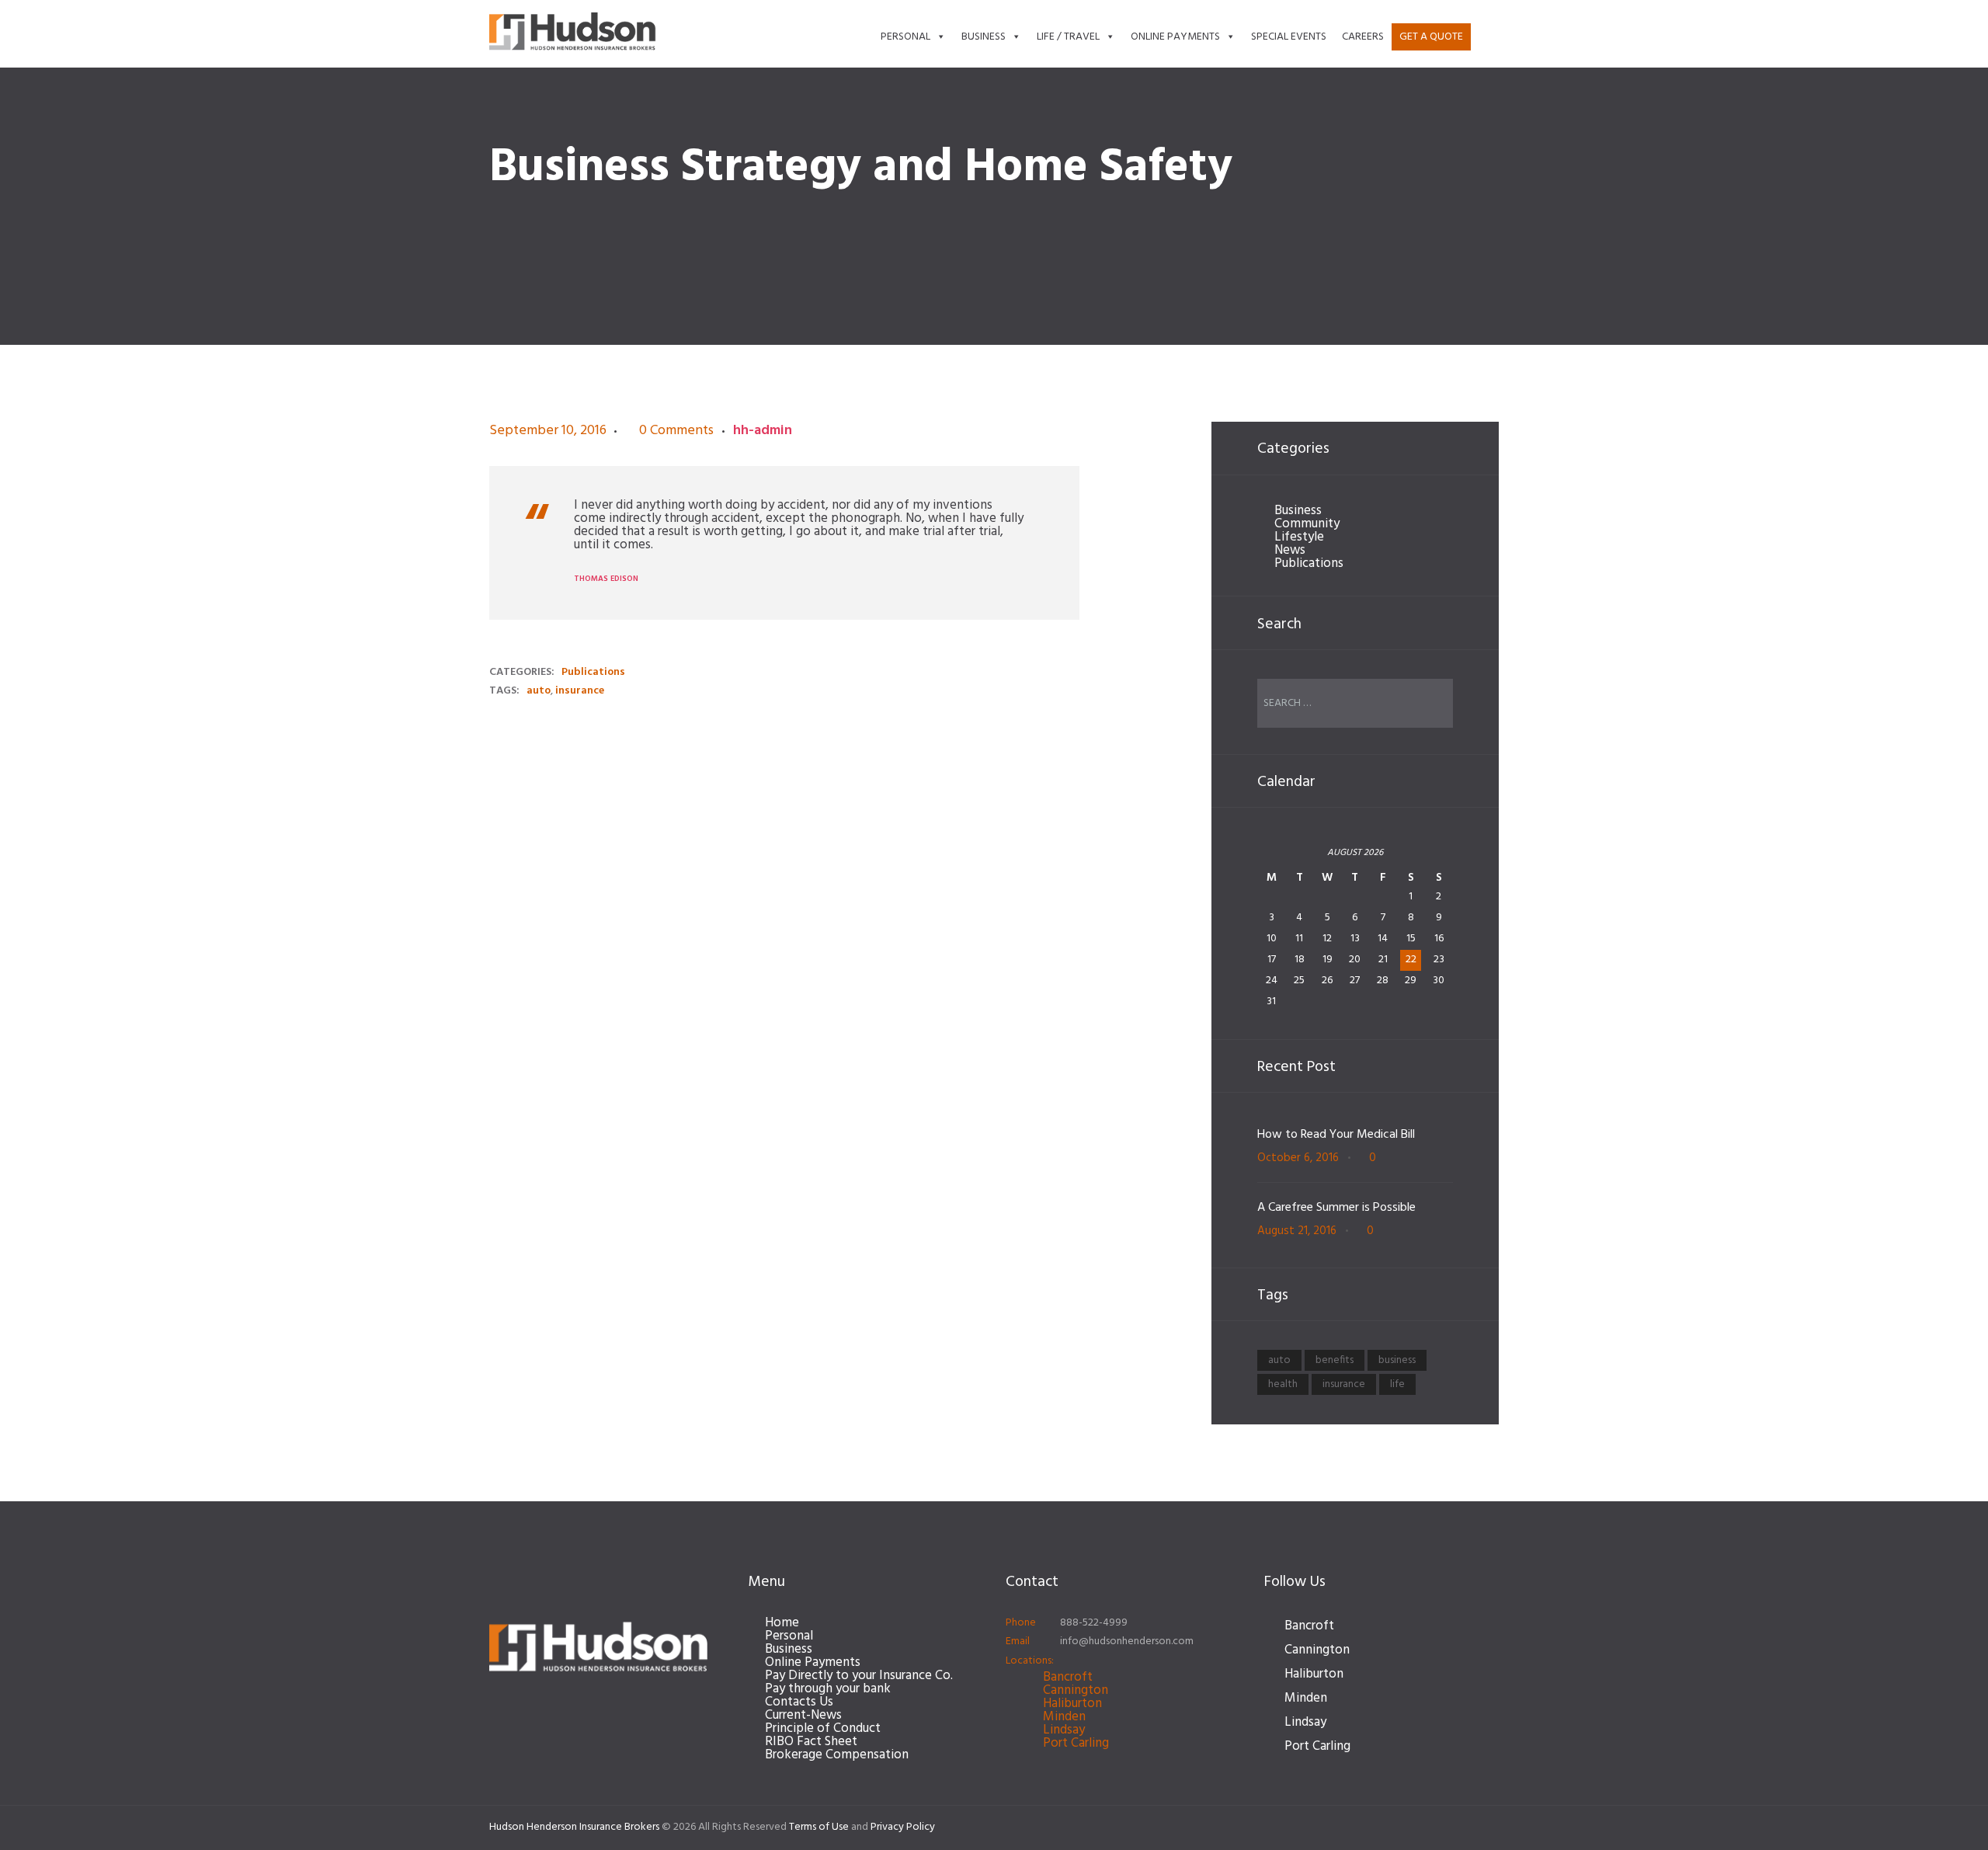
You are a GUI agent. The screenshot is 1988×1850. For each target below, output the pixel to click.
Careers (1363, 37)
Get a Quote (1431, 37)
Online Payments (1175, 37)
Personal (905, 37)
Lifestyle (1299, 537)
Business (984, 37)
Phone (1021, 1623)
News (1290, 550)
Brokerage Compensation (837, 1755)
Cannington (1076, 1690)
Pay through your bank (828, 1689)
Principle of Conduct (823, 1728)
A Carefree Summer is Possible (1336, 1208)
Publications (593, 672)
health (1283, 1384)
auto (539, 691)
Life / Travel (1068, 37)
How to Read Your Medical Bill (1336, 1135)
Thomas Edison (606, 579)
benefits (1335, 1360)
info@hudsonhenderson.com (1127, 1641)
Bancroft (1068, 1677)
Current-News (803, 1715)
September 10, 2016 (548, 431)
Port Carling (1076, 1743)
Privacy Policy (903, 1827)
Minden (1064, 1717)
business (1397, 1360)
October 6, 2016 (1298, 1158)
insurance (580, 691)
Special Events (1289, 37)
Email (1018, 1641)
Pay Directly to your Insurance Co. (859, 1676)
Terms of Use (819, 1827)
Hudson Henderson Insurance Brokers (574, 1827)
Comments (676, 431)
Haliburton (1072, 1704)
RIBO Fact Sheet (811, 1742)
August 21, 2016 (1297, 1231)
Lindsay (1064, 1730)
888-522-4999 (1094, 1623)
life (1397, 1384)
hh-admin (763, 431)
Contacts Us (799, 1702)
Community (1307, 524)
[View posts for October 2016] (1272, 859)
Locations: (1030, 1661)
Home (782, 1623)
